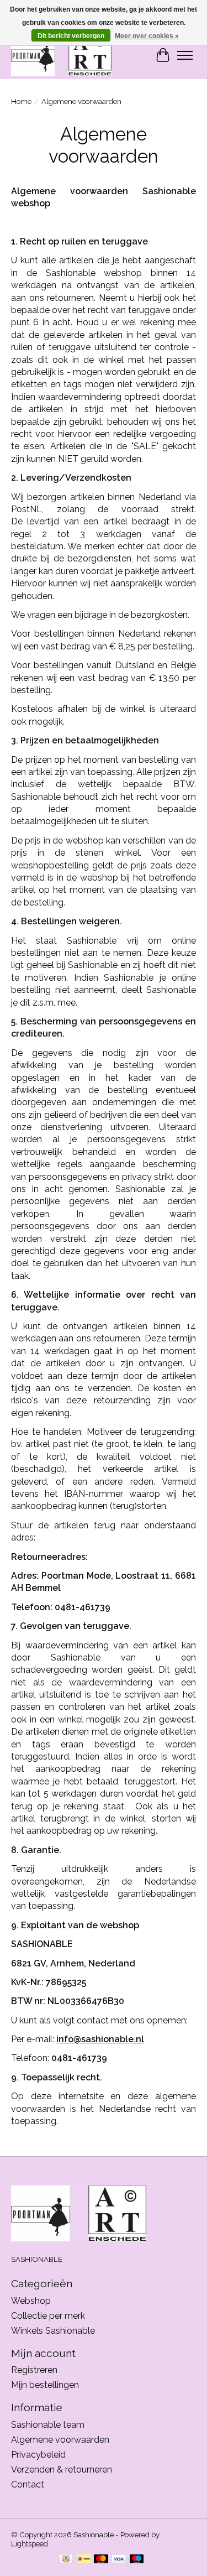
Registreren (34, 2370)
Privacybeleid (38, 2455)
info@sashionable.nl (100, 2039)
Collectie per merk (48, 2316)
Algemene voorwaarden (60, 2440)
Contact (28, 2484)
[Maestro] (137, 2560)
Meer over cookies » (147, 36)
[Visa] (119, 2560)
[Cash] (66, 2560)
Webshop (31, 2301)
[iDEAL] (84, 2560)
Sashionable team (48, 2425)
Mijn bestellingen (45, 2385)
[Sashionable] (61, 55)
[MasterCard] (101, 2560)
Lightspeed (30, 2543)
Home (21, 101)
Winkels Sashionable (53, 2331)
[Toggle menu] (185, 55)
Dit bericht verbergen (71, 36)
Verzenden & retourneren (62, 2470)
